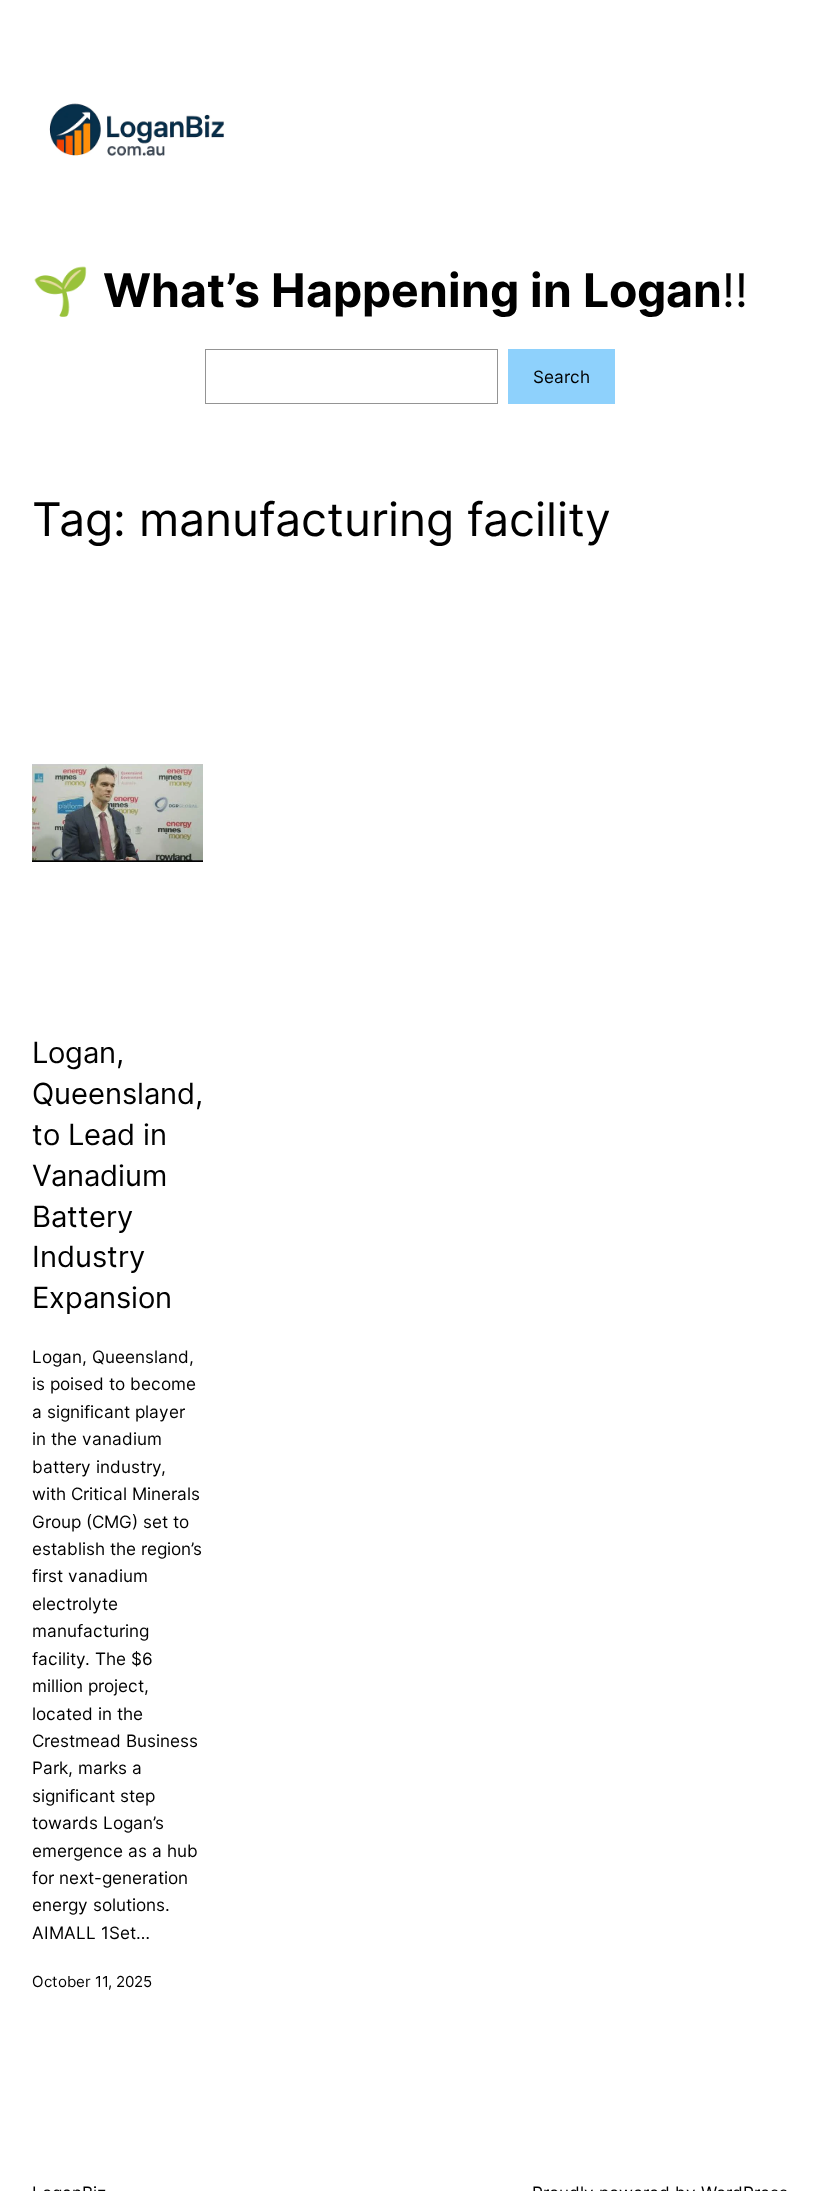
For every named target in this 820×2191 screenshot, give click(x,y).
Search (561, 376)
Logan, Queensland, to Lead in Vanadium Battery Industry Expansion (117, 1175)
